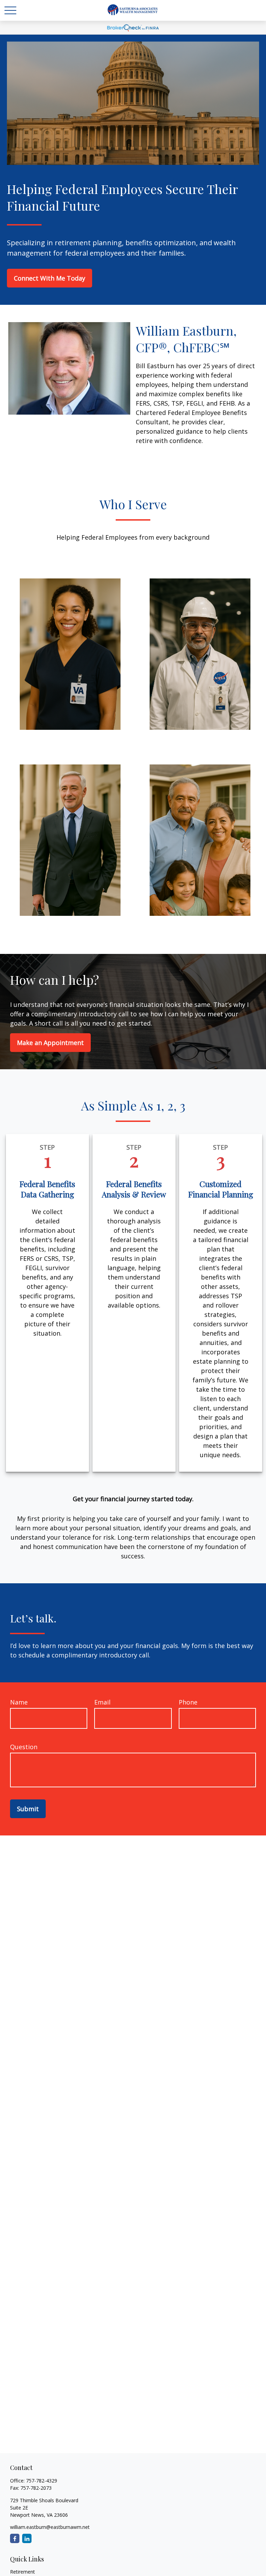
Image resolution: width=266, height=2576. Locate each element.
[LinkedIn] (27, 2538)
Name (19, 1702)
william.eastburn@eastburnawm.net (50, 2527)
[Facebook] (15, 2538)
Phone (188, 1702)
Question (24, 1747)
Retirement (23, 2572)
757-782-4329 (42, 2481)
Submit (28, 1809)
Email (102, 1702)
